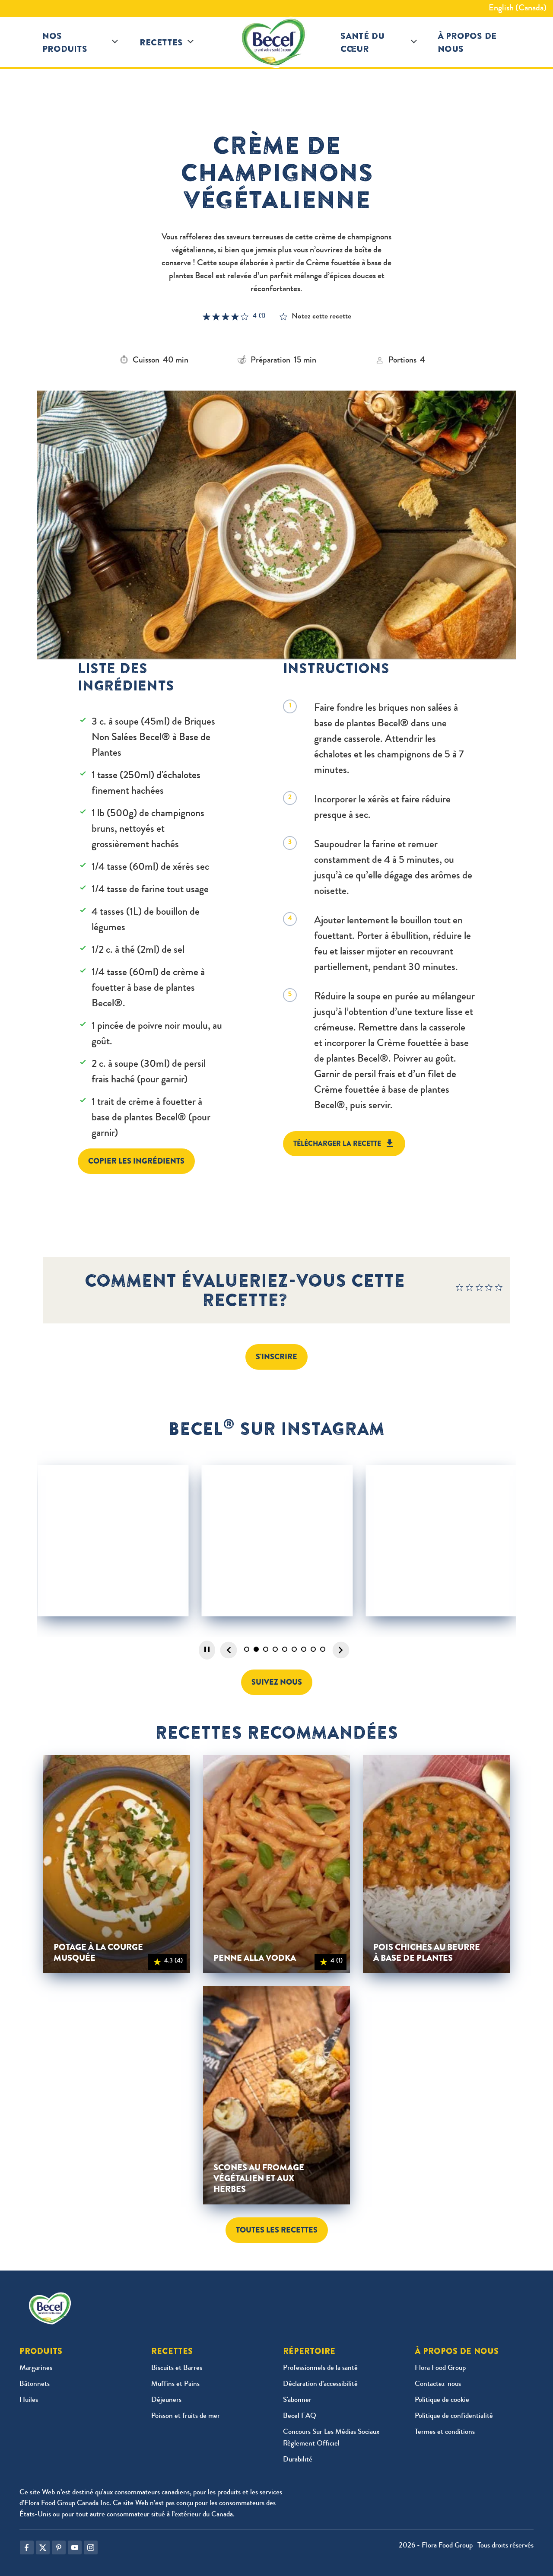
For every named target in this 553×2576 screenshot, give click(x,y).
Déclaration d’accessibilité (320, 2384)
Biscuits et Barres (177, 2368)
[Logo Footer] (52, 2298)
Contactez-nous (438, 2384)
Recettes (161, 42)
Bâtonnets (35, 2384)
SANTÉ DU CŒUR (362, 42)
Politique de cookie (442, 2400)
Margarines (36, 2368)
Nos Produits (65, 42)
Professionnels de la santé (320, 2368)
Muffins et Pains (175, 2384)
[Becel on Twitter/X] (43, 2547)
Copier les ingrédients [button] (136, 1161)
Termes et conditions (445, 2432)
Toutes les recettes (277, 2230)
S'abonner (297, 2400)
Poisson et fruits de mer (186, 2416)
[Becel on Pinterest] (59, 2547)
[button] (115, 42)
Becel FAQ (300, 2416)
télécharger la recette (337, 1143)
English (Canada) (518, 9)
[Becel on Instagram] (91, 2547)
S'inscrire (276, 1357)
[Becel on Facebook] (27, 2547)
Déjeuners (166, 2400)
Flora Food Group (440, 2368)
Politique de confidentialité (454, 2416)
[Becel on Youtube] (75, 2547)
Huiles (29, 2400)
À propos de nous (467, 42)
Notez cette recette (321, 317)
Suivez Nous (277, 1682)
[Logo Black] (276, 42)
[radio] (460, 1290)
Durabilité (298, 2460)
